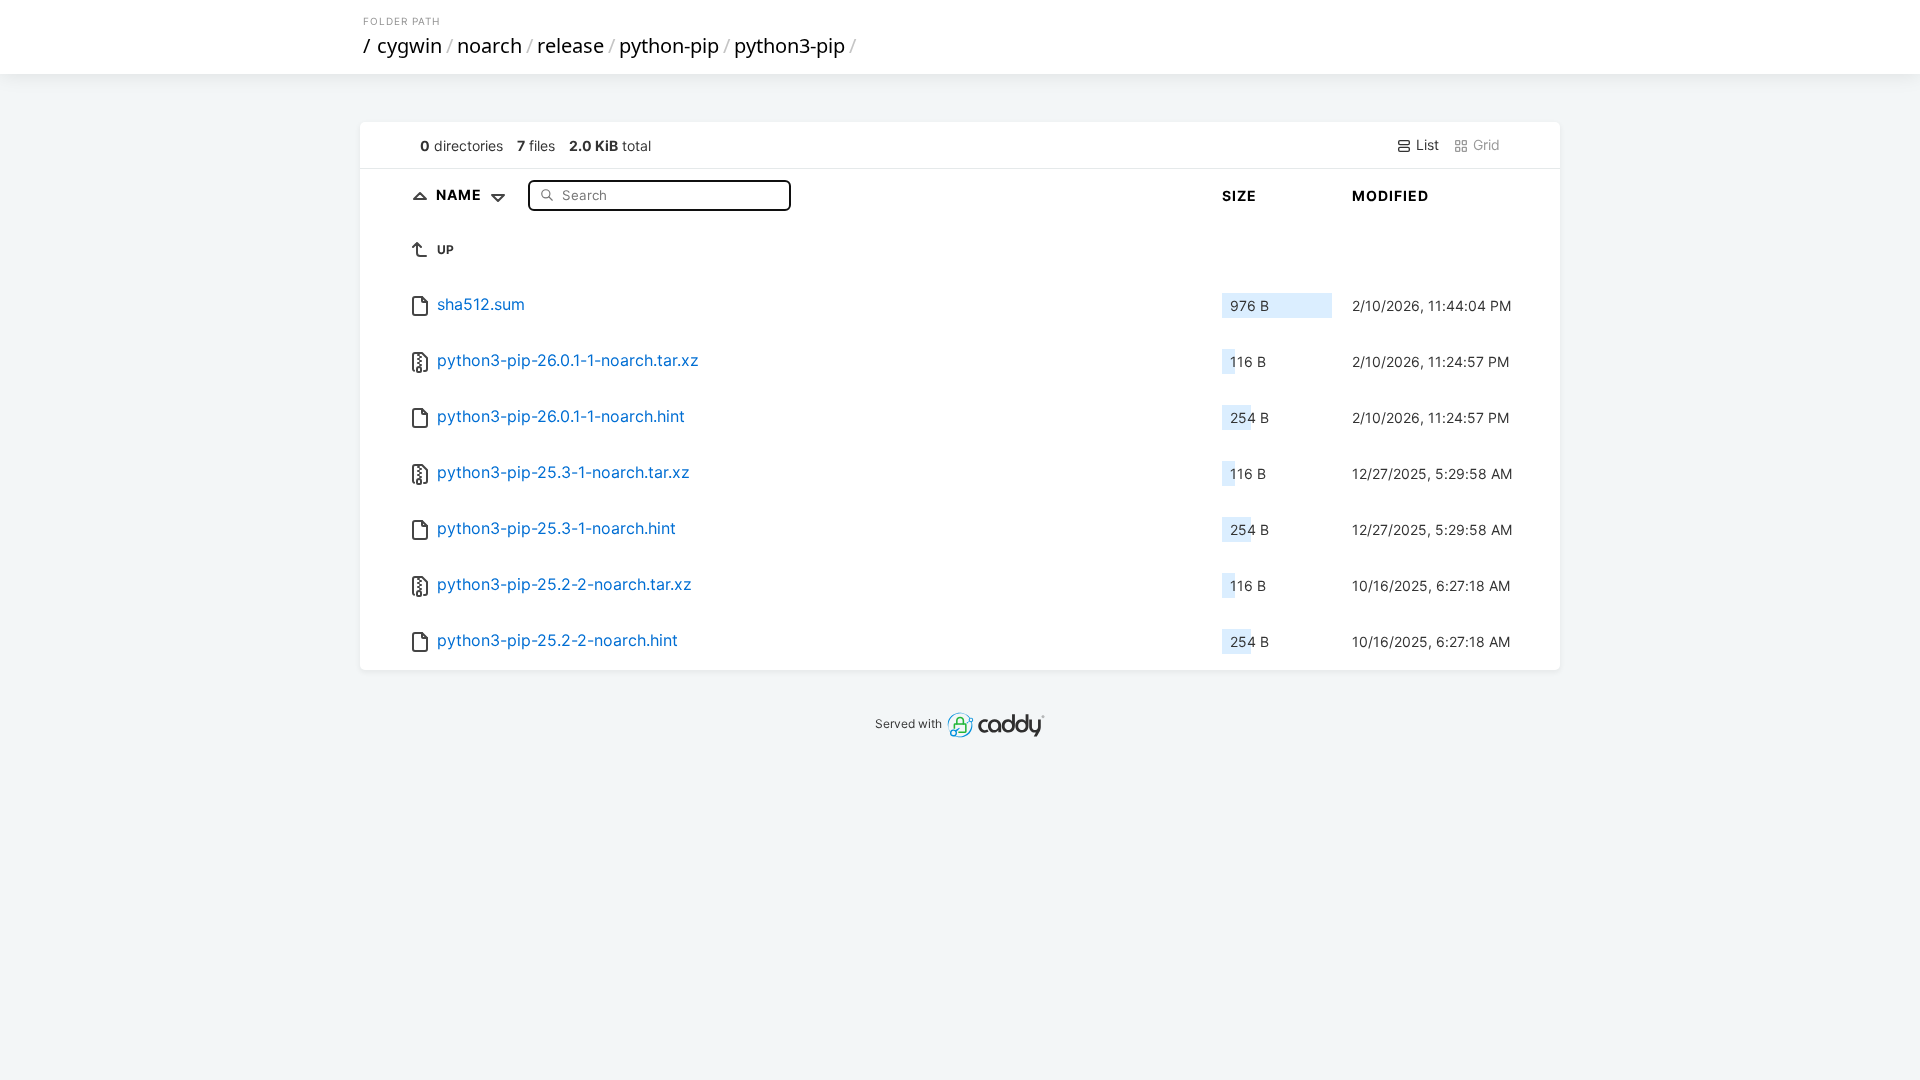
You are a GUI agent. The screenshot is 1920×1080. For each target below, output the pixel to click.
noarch (489, 45)
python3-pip (789, 45)
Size (1239, 195)
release (570, 45)
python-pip (669, 45)
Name (461, 194)
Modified (1390, 195)
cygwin (409, 45)
